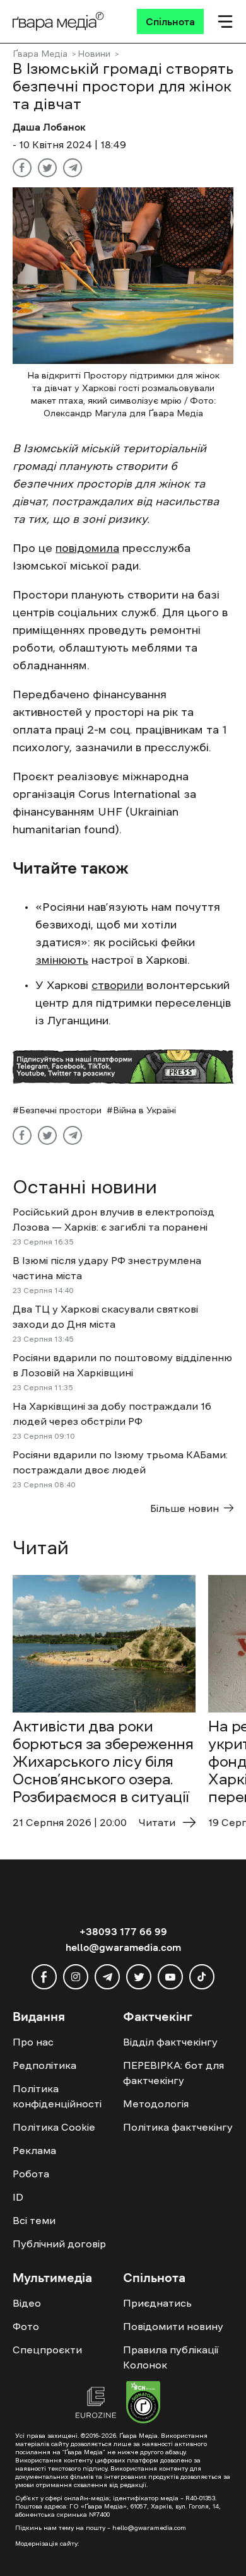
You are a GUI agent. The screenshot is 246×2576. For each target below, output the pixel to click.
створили (117, 985)
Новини (94, 54)
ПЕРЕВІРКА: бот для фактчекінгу (173, 2073)
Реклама (34, 2150)
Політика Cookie (54, 2127)
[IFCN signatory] (143, 2404)
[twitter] (139, 1977)
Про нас (33, 2042)
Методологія (156, 2104)
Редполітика (44, 2065)
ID (18, 2197)
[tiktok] (202, 1977)
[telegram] (107, 1977)
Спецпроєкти (47, 2350)
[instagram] (76, 1977)
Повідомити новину (173, 2326)
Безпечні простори (60, 1110)
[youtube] (170, 1977)
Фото (26, 2326)
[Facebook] (22, 168)
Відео (27, 2303)
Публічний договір (59, 2244)
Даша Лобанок (49, 127)
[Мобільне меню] (225, 21)
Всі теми (34, 2220)
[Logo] (58, 21)
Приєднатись (157, 2303)
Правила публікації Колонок (171, 2357)
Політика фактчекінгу (178, 2127)
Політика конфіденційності (57, 2096)
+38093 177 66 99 (123, 1931)
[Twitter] (47, 168)
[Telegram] (73, 168)
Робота (31, 2174)
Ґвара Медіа (40, 54)
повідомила (87, 548)
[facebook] (44, 1977)
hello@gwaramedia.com (123, 1947)
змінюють (62, 960)
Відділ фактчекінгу (170, 2042)
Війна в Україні (144, 1110)
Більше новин (184, 1508)
